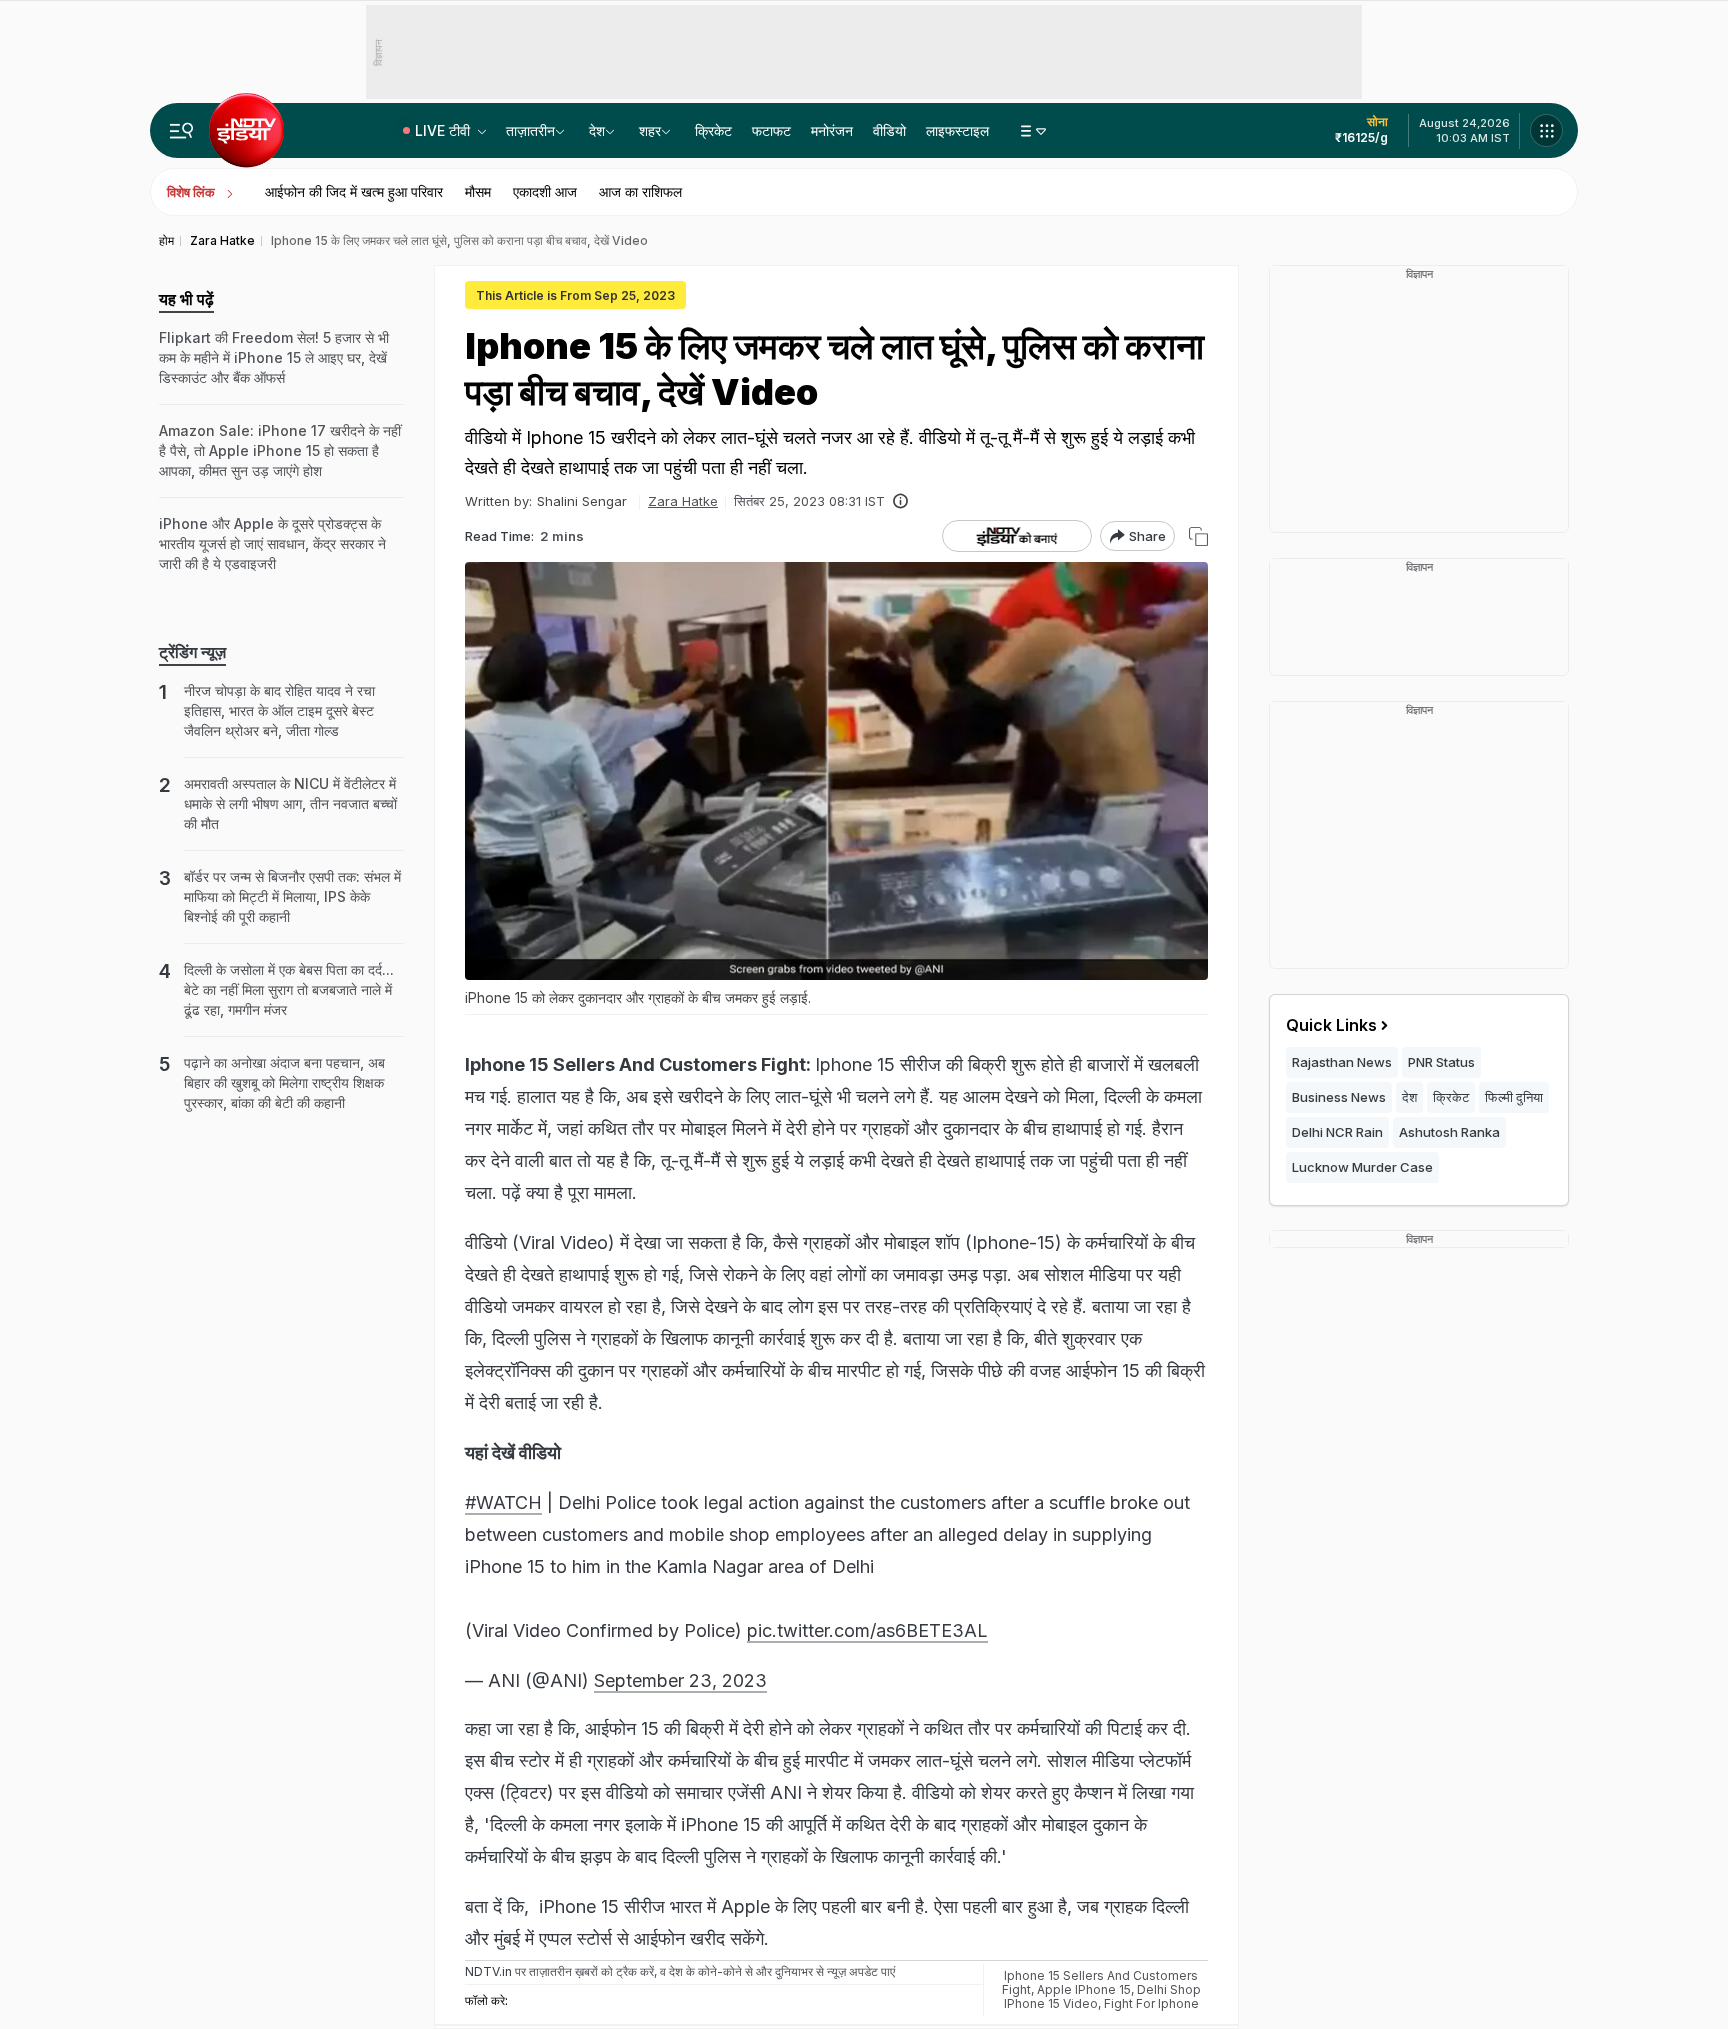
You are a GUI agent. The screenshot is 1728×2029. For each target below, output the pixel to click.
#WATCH (503, 1502)
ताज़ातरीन (530, 130)
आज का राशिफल (640, 191)
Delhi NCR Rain (1337, 1132)
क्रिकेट (713, 130)
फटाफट (771, 130)
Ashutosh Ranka (1449, 1132)
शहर (650, 130)
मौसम (478, 191)
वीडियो (889, 130)
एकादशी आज (545, 191)
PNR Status (1441, 1062)
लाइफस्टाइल (957, 130)
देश (597, 130)
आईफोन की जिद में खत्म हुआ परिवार (354, 191)
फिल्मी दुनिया (1514, 1097)
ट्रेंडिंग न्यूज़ (192, 652)
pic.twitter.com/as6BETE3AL (867, 1630)
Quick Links (1331, 1025)
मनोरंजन (832, 130)
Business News (1339, 1097)
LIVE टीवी (444, 130)
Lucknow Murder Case (1362, 1167)
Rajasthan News (1342, 1062)
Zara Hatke (683, 501)
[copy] (1198, 536)
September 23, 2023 (680, 1680)
